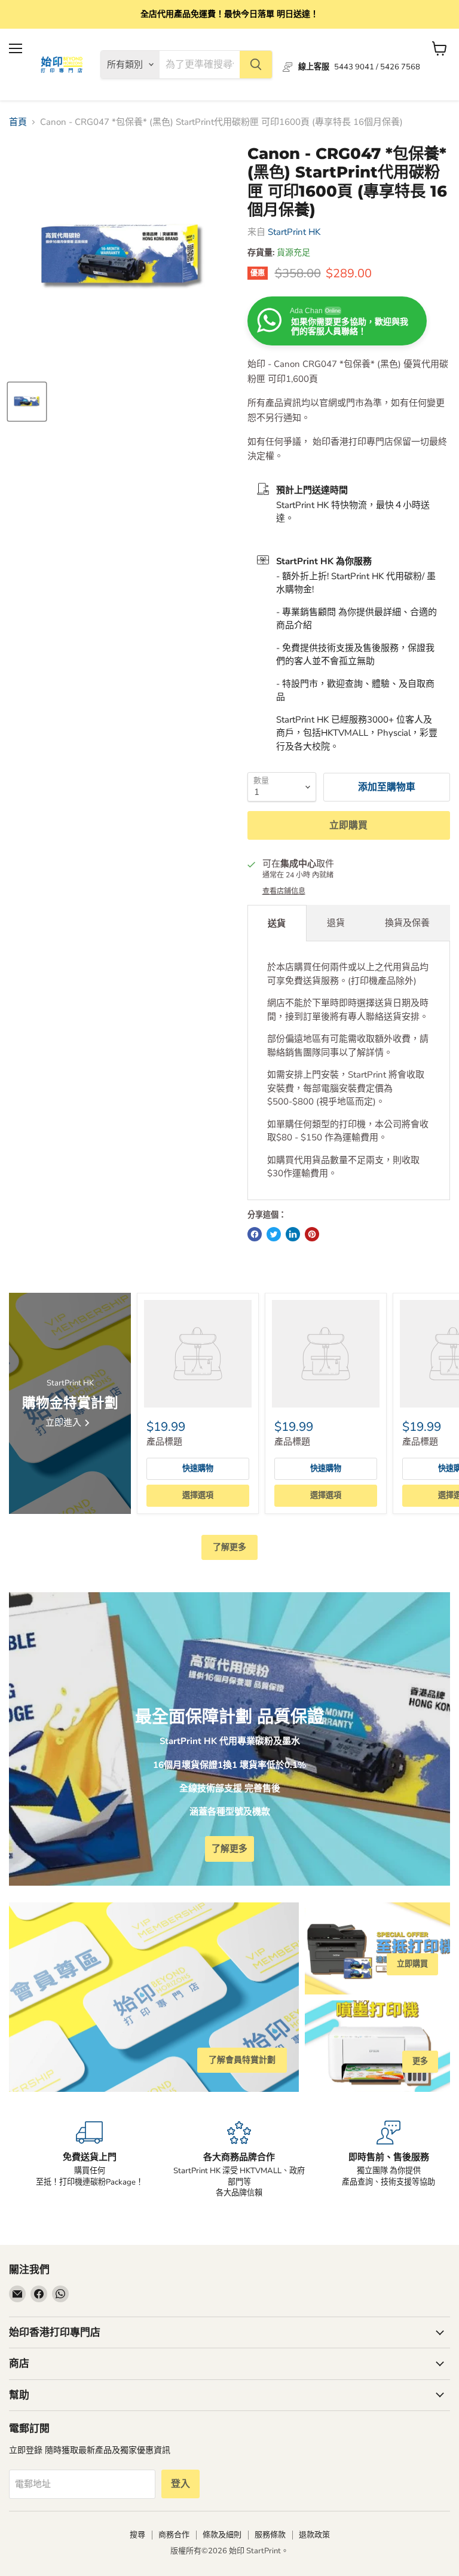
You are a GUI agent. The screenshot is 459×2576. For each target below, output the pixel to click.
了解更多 (229, 1547)
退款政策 (314, 2535)
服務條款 (270, 2535)
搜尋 (137, 2535)
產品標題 (164, 1442)
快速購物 (198, 1468)
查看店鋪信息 (284, 891)
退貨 (336, 923)
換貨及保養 (407, 923)
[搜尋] (256, 65)
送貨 (277, 923)
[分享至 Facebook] (255, 1234)
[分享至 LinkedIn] (293, 1234)
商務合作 (174, 2535)
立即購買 (348, 825)
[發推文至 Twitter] (274, 1234)
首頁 (18, 122)
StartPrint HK (294, 232)
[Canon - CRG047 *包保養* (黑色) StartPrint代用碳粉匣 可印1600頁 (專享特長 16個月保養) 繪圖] (27, 402)
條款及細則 (222, 2535)
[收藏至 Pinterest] (312, 1234)
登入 (180, 2484)
